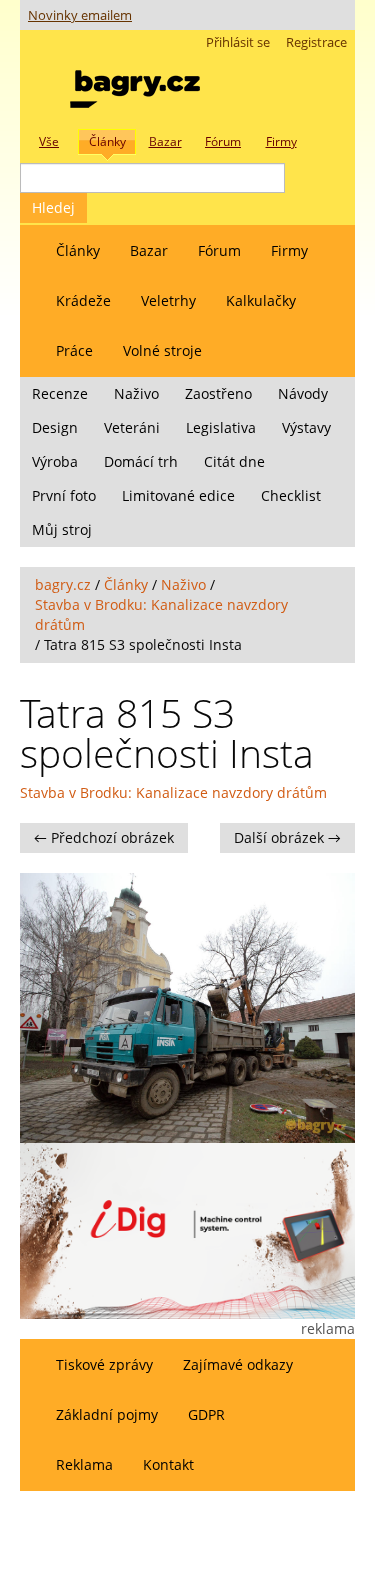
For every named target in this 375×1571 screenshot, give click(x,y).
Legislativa (221, 427)
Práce (74, 350)
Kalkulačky (261, 300)
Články (78, 250)
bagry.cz (63, 584)
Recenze (60, 393)
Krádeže (83, 300)
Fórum (219, 250)
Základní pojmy (107, 1414)
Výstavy (306, 427)
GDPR (206, 1414)
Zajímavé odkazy (238, 1364)
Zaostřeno (218, 393)
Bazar (149, 250)
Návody (303, 393)
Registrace (316, 42)
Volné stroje (162, 350)
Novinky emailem (80, 15)
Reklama (84, 1464)
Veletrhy (168, 300)
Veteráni (132, 427)
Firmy (289, 250)
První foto (64, 495)
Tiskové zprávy (104, 1364)
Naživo (136, 393)
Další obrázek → (287, 837)
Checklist (291, 495)
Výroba (55, 461)
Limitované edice (178, 495)
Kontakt (168, 1464)
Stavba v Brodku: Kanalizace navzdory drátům (173, 792)
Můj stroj (62, 529)
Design (55, 427)
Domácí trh (141, 461)
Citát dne (234, 461)
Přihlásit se (238, 42)
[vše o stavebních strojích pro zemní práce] (135, 84)
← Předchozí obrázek (104, 837)
